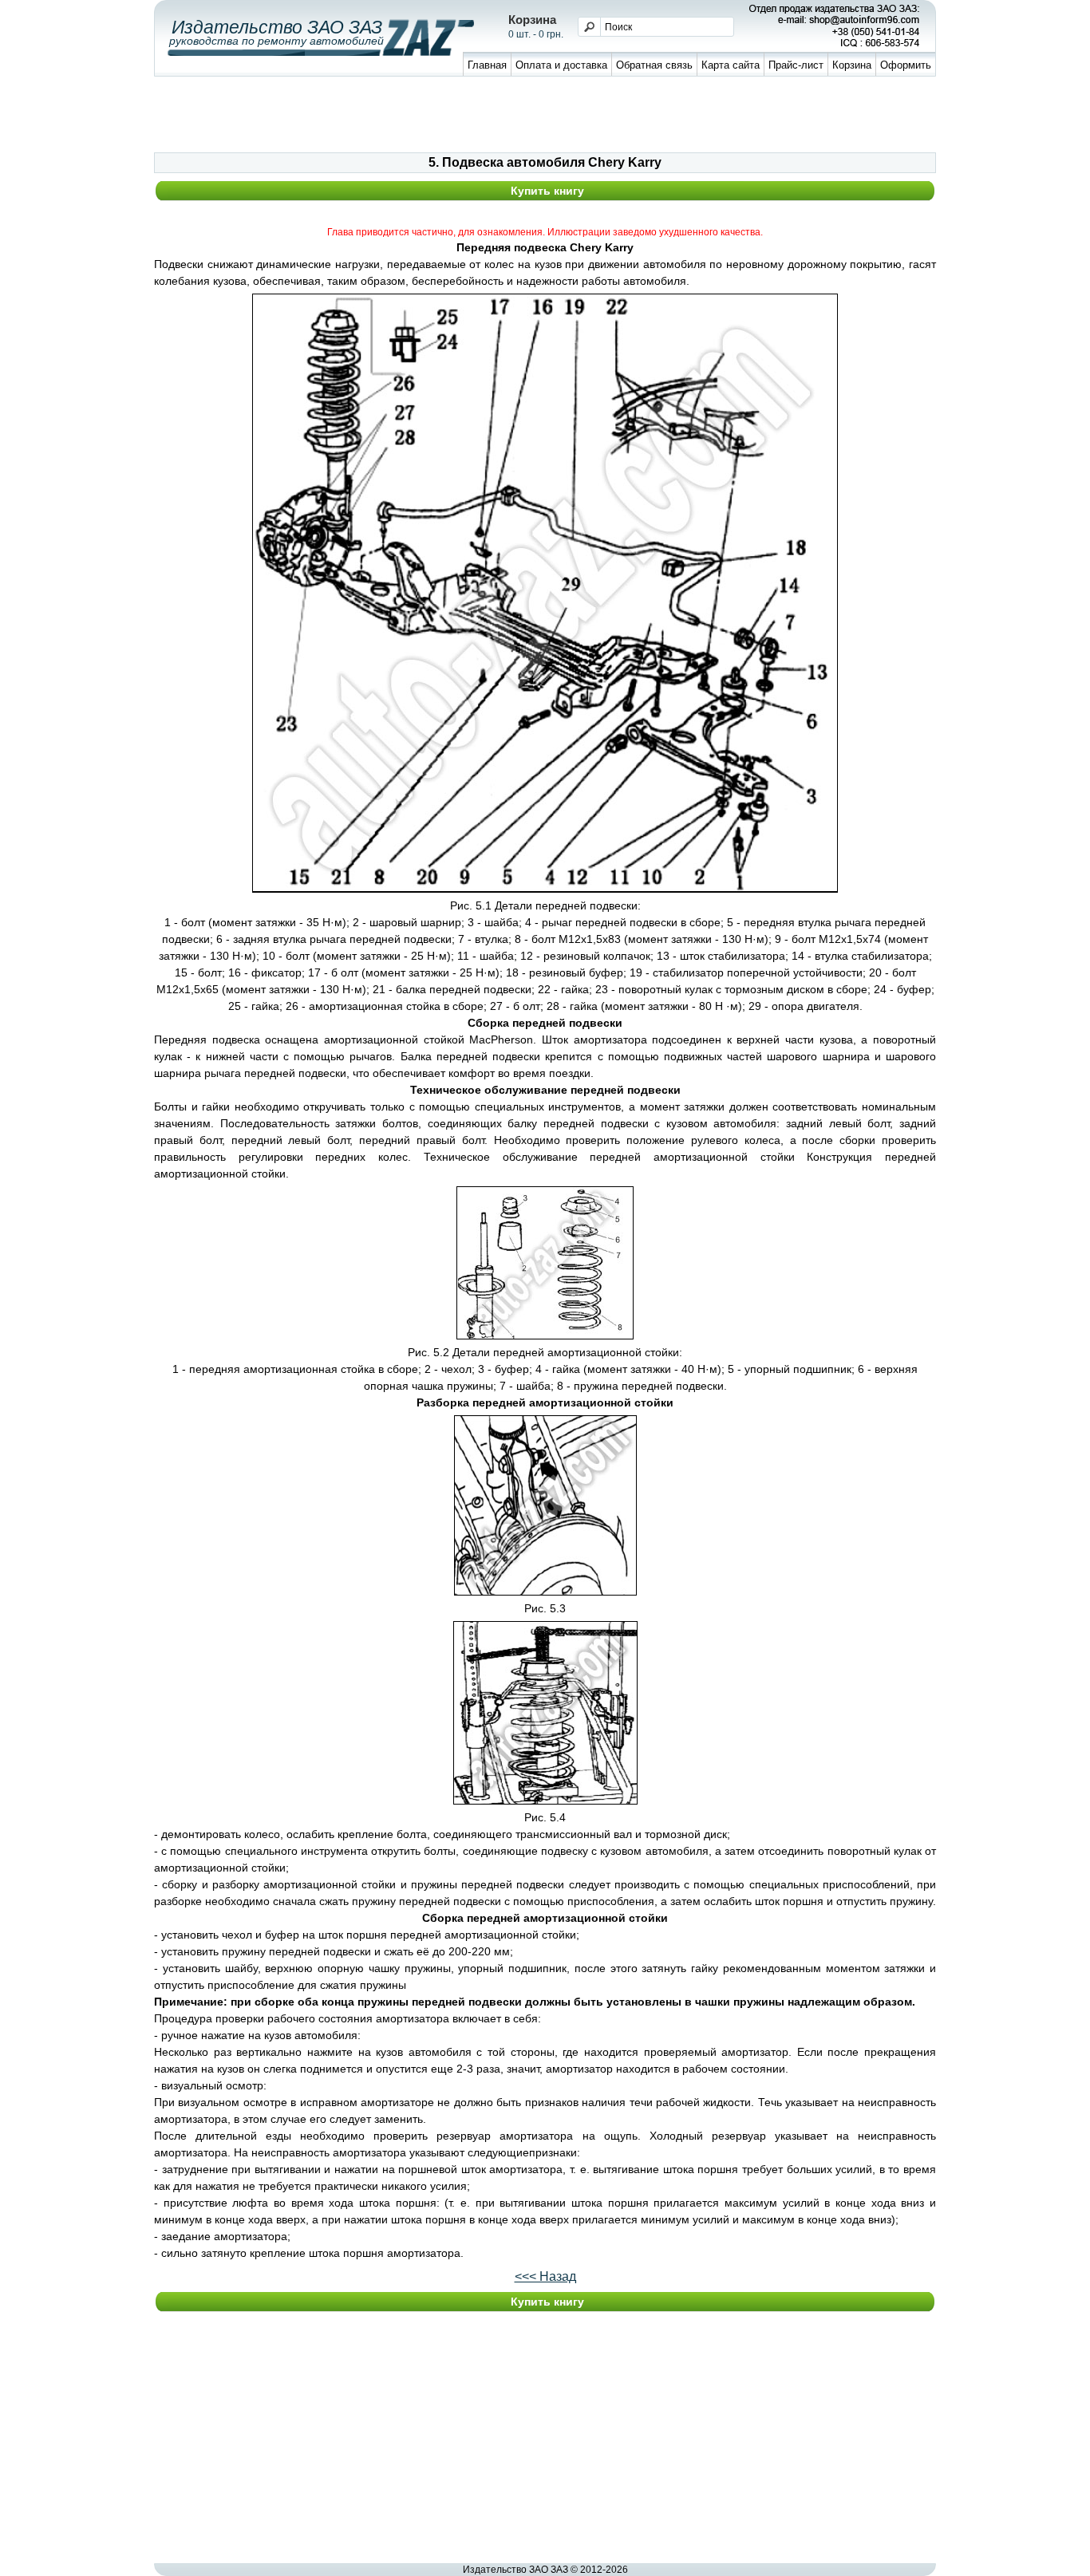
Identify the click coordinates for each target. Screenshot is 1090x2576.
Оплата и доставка (561, 65)
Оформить (906, 65)
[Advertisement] (545, 116)
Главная (487, 65)
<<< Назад (545, 2276)
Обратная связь (654, 65)
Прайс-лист (796, 65)
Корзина (852, 65)
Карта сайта (731, 65)
